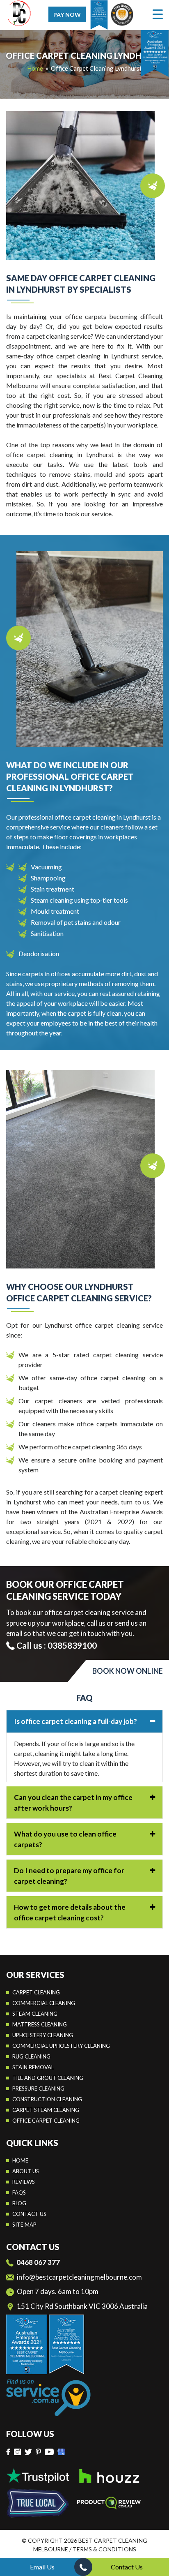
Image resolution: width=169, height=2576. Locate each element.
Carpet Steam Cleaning (46, 2110)
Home (35, 68)
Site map (24, 2225)
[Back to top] (156, 2547)
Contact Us (127, 2567)
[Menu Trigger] (158, 14)
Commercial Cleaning (44, 2003)
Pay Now (67, 15)
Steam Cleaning (35, 2014)
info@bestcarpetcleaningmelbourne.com (79, 2277)
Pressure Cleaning (38, 2089)
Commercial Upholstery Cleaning (61, 2046)
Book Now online (128, 1671)
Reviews (24, 2182)
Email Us (42, 2567)
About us (26, 2171)
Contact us (29, 2214)
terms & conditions (104, 2549)
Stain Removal (33, 2067)
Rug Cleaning (31, 2056)
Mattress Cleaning (40, 2024)
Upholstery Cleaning (43, 2035)
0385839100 (72, 1645)
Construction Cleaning (47, 2099)
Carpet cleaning (36, 1992)
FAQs (19, 2192)
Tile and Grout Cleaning (48, 2078)
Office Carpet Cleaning (46, 2121)
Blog (19, 2203)
